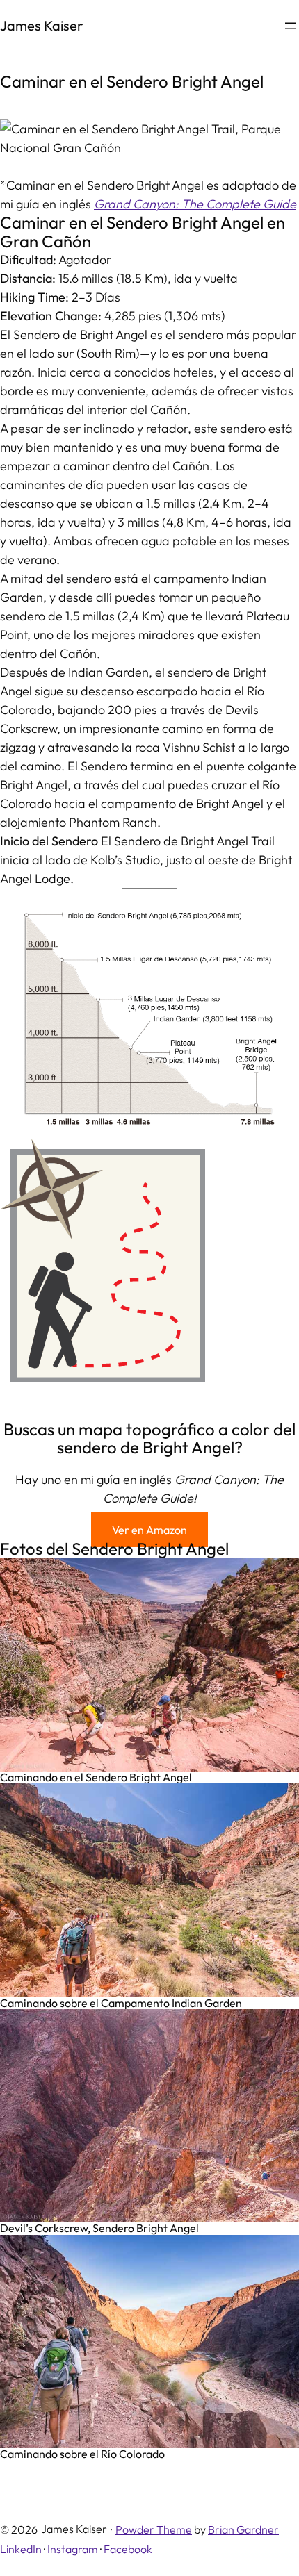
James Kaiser (41, 25)
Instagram (73, 2549)
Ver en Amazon (149, 1530)
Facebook (128, 2549)
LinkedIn (21, 2549)
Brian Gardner (243, 2529)
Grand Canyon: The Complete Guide (195, 204)
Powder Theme (154, 2529)
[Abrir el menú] (291, 26)
